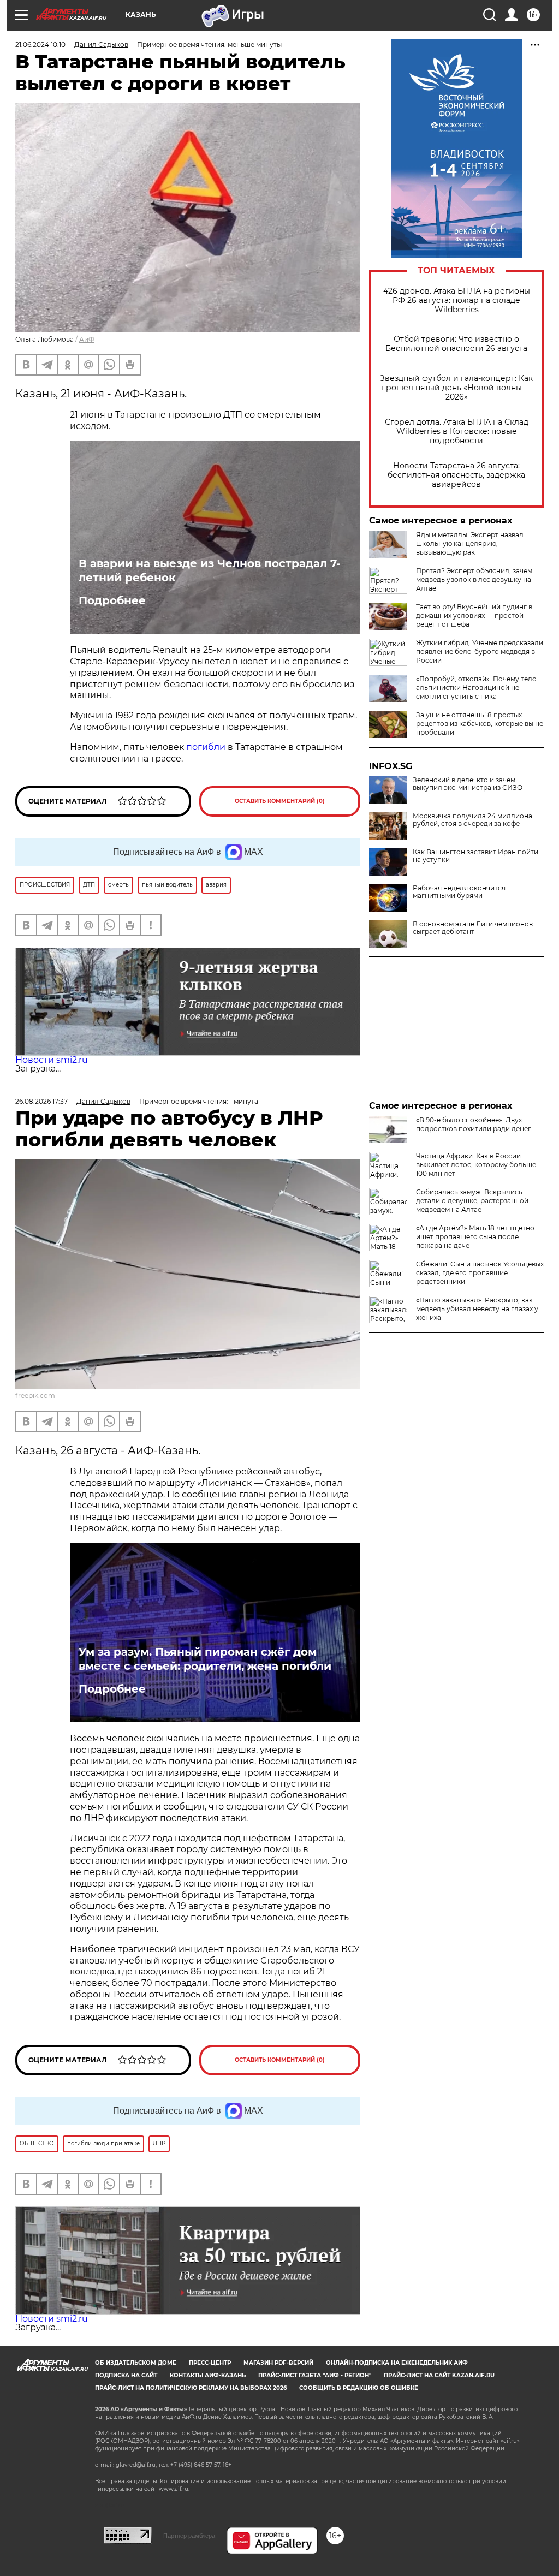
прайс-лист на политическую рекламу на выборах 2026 (191, 2388)
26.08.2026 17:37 (41, 1101)
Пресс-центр (210, 2363)
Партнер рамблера (189, 2536)
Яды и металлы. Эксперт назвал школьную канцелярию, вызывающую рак (470, 543)
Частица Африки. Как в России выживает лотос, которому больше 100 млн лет (476, 1165)
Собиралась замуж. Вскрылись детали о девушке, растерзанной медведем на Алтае (472, 1201)
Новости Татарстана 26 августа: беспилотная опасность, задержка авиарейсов (456, 475)
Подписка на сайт (126, 2375)
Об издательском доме (136, 2363)
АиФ (87, 339)
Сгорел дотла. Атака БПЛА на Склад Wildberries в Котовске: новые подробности (457, 432)
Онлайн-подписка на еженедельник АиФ (397, 2363)
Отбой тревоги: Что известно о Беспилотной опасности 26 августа (456, 344)
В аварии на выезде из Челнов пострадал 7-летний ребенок (210, 570)
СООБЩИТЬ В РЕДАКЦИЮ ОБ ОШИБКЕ (359, 2388)
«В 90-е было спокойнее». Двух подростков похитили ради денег (474, 1124)
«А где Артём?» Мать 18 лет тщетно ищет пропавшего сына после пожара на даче (475, 1237)
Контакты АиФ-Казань (208, 2375)
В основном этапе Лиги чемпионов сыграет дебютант (473, 928)
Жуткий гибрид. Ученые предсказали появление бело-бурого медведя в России (480, 652)
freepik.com (35, 1396)
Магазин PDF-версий (278, 2363)
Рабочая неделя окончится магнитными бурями (459, 892)
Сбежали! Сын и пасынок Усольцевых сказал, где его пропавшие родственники (480, 1273)
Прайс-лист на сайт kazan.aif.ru (439, 2375)
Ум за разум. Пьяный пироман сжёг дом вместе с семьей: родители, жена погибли (205, 1659)
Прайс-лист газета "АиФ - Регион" (315, 2375)
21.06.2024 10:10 (40, 44)
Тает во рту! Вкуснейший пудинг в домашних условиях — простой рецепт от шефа (474, 615)
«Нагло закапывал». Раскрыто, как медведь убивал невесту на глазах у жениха (477, 1309)
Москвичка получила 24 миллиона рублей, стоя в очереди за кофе (472, 820)
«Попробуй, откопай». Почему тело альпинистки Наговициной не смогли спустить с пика (476, 688)
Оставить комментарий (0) (280, 801)
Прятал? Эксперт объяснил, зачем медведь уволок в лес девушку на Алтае (474, 579)
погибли (206, 747)
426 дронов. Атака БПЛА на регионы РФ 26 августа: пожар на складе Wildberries (457, 301)
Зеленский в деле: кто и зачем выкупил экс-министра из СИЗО (468, 784)
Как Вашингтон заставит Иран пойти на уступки (475, 856)
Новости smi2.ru (52, 1060)
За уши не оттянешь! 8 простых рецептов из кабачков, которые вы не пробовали (480, 724)
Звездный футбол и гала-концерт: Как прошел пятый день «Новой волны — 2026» (456, 388)
